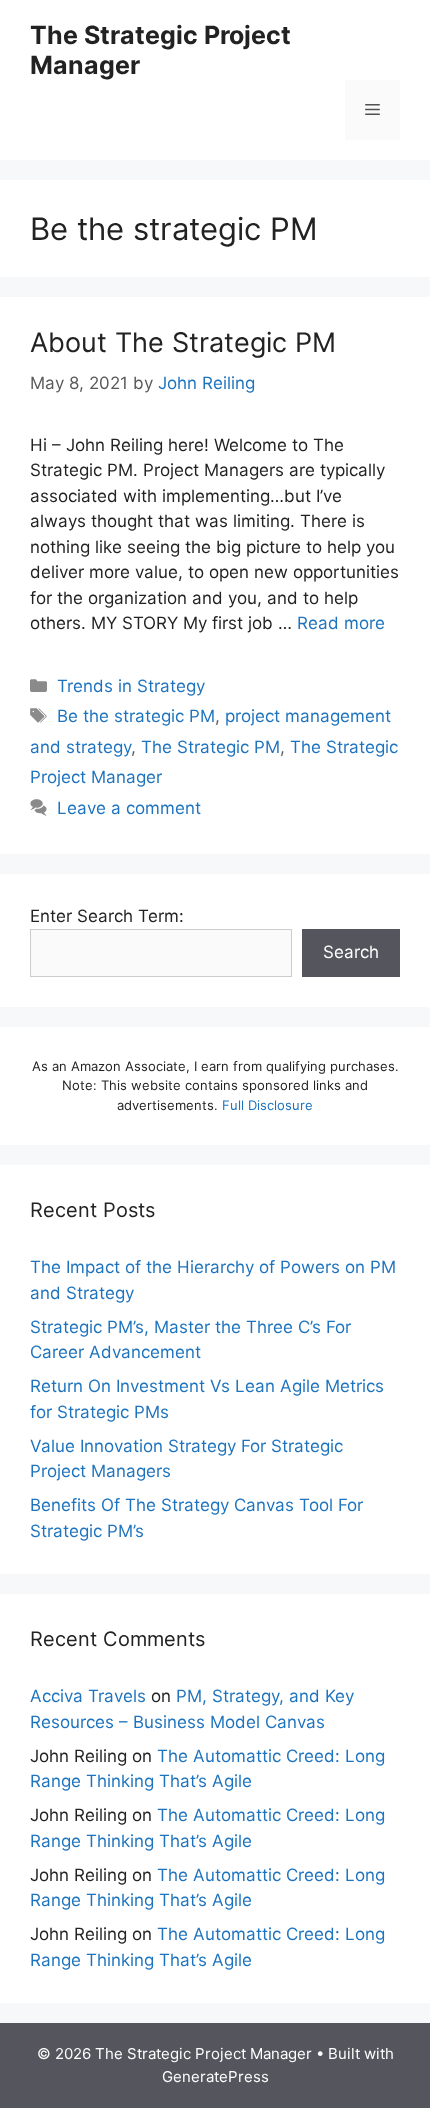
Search (351, 952)
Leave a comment (129, 808)
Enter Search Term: (107, 916)
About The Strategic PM (183, 342)
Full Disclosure (267, 1105)
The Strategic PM (210, 747)
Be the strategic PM (136, 716)
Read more (341, 623)
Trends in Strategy (131, 686)
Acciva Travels (88, 1696)
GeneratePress (215, 2076)
